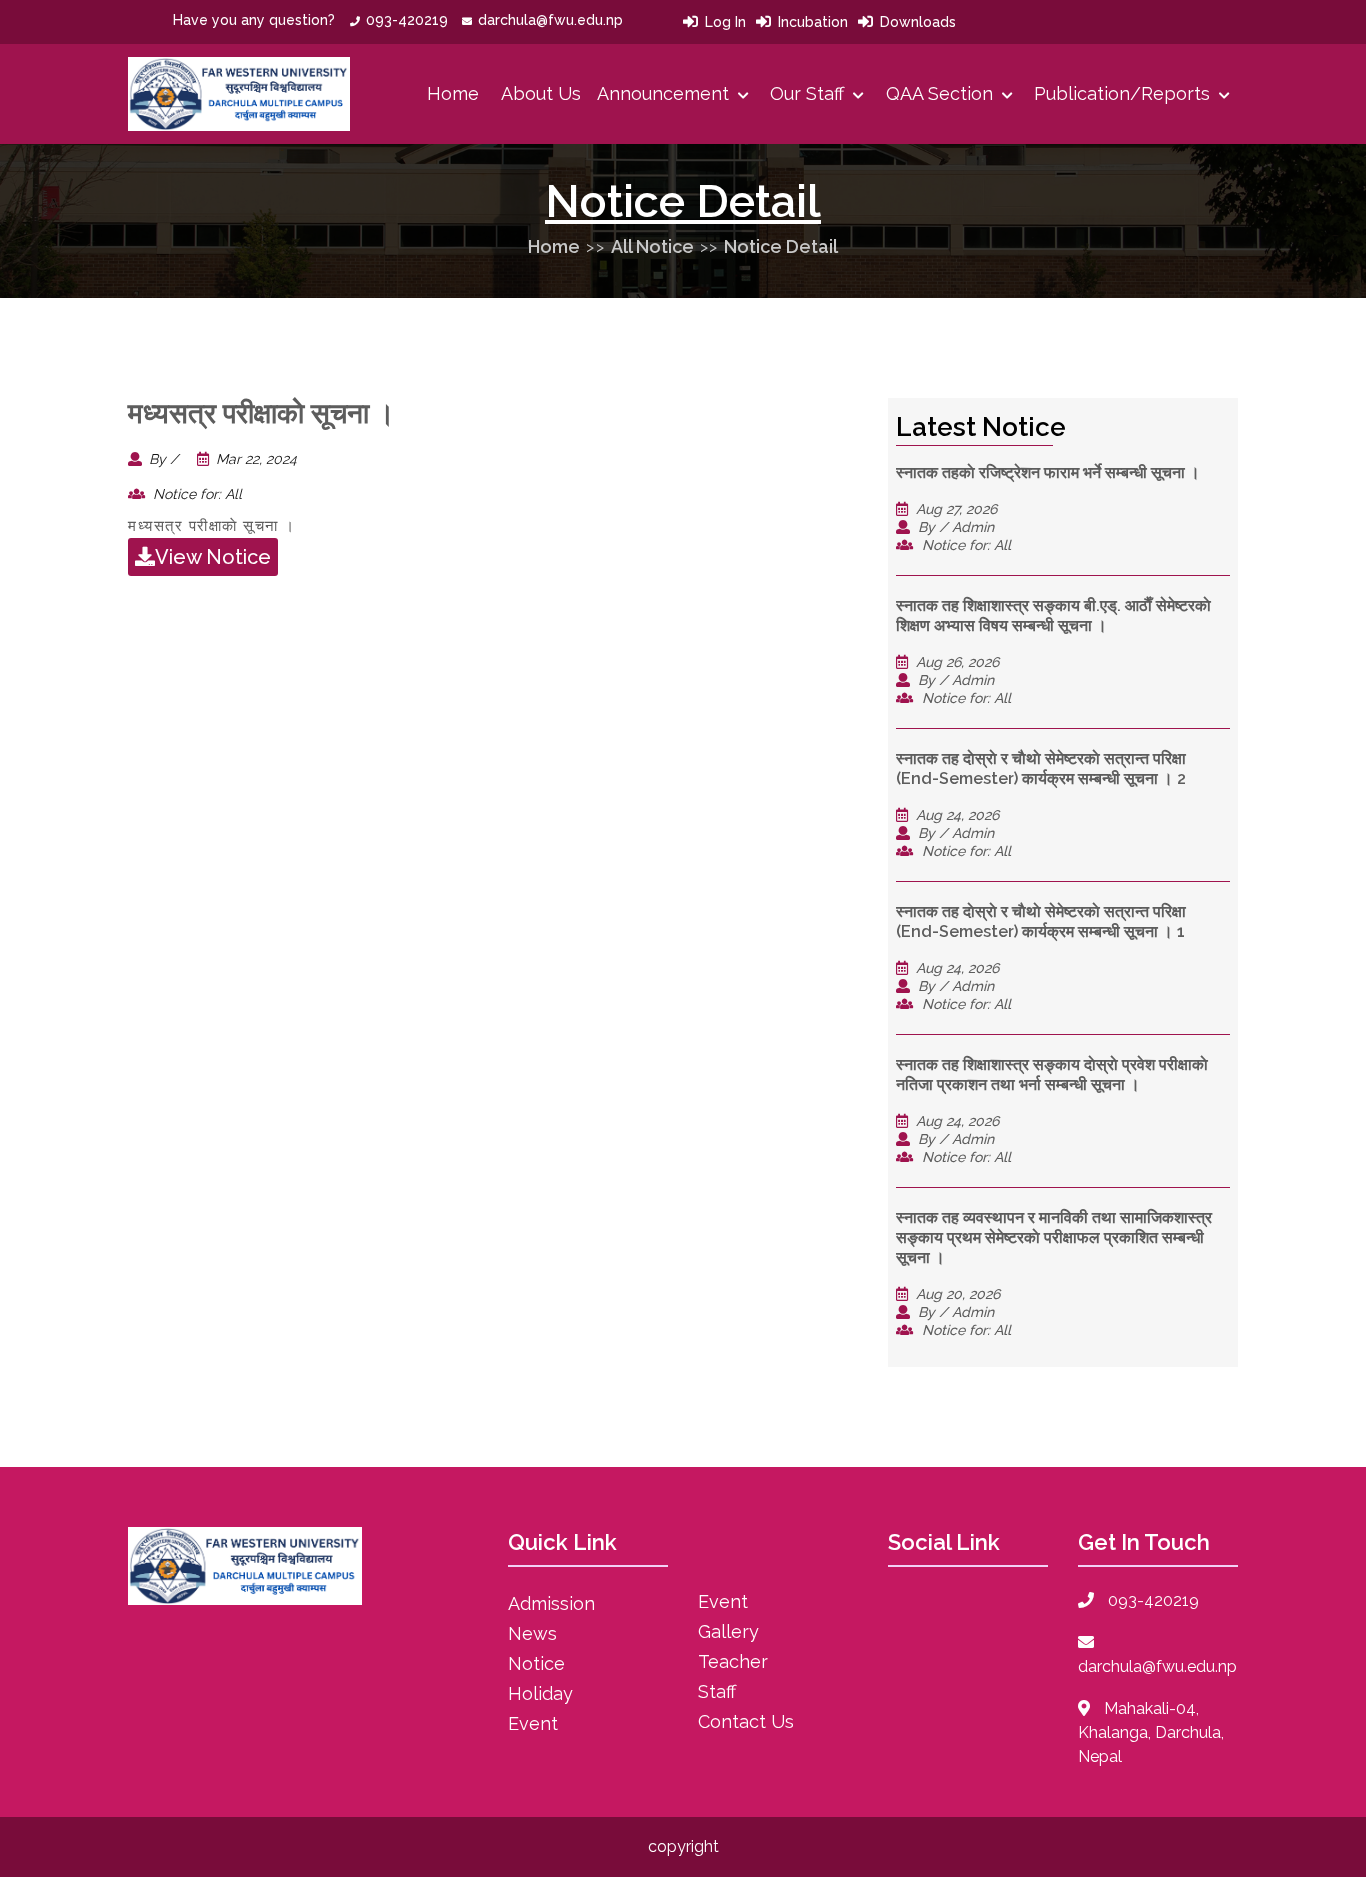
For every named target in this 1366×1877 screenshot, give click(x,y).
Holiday (540, 1693)
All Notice (652, 246)
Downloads (918, 22)
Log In (725, 22)
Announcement (665, 93)
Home (453, 93)
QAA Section (942, 93)
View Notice (213, 557)
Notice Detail (781, 246)
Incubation (813, 22)
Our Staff (809, 93)
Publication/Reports (1124, 93)
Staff (717, 1691)
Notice (536, 1663)
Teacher (733, 1661)
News (532, 1633)
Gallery (728, 1631)
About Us (541, 93)
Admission (551, 1603)
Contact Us (746, 1721)
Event (533, 1723)
